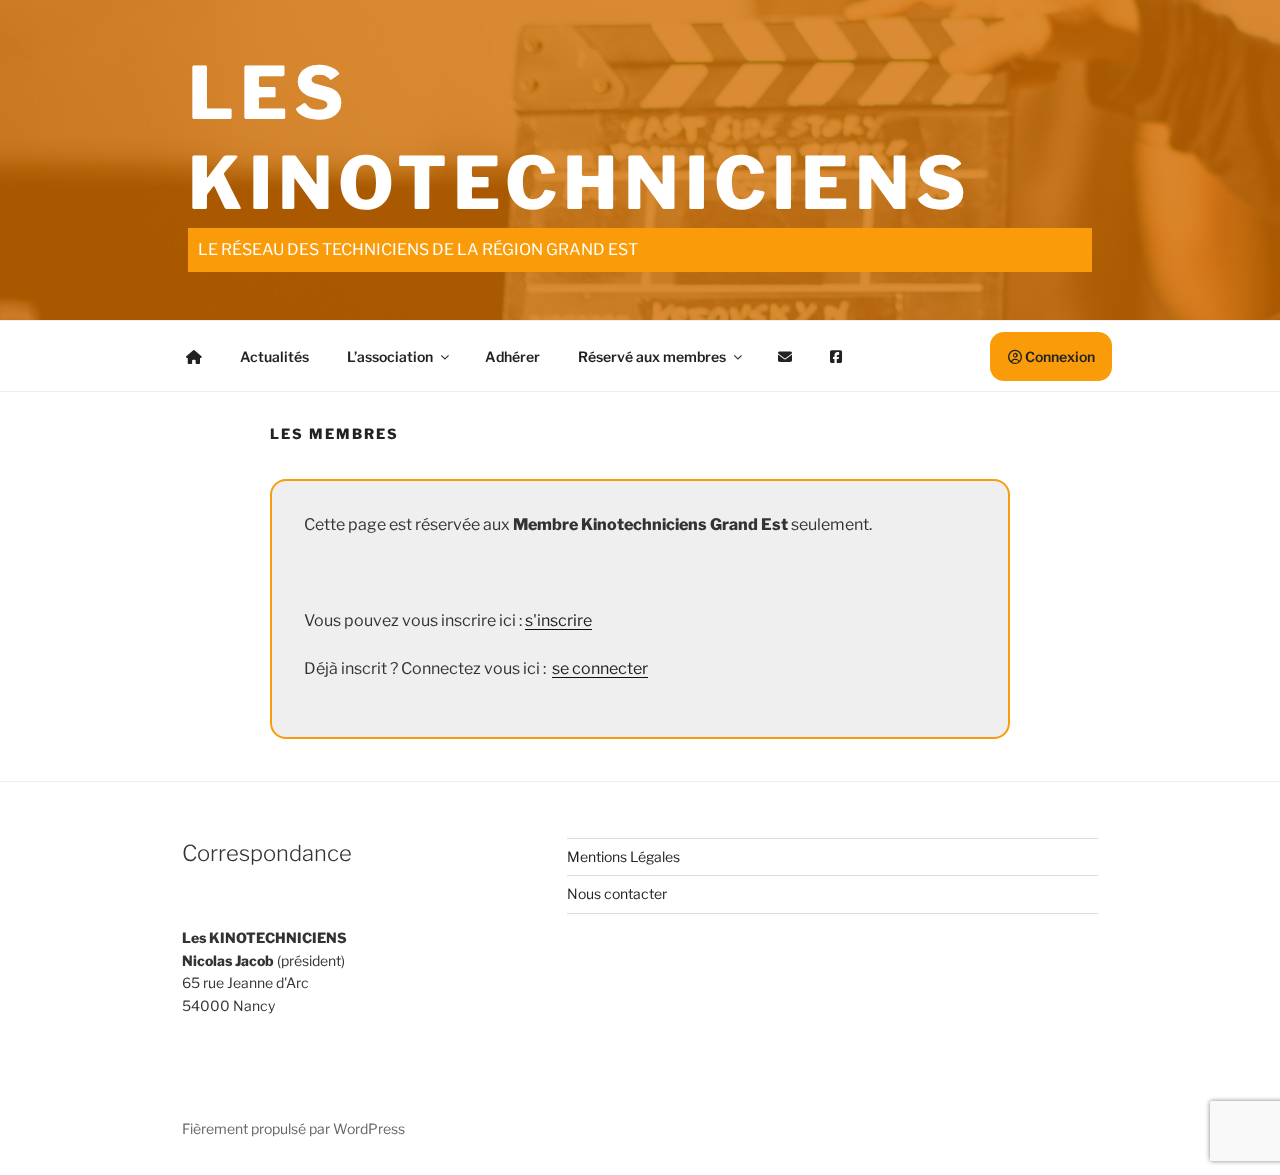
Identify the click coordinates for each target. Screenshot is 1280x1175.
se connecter (600, 668)
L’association (390, 356)
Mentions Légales (623, 856)
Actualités (274, 356)
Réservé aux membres (652, 356)
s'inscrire (558, 620)
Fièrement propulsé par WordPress (293, 1128)
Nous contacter (617, 893)
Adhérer (512, 356)
